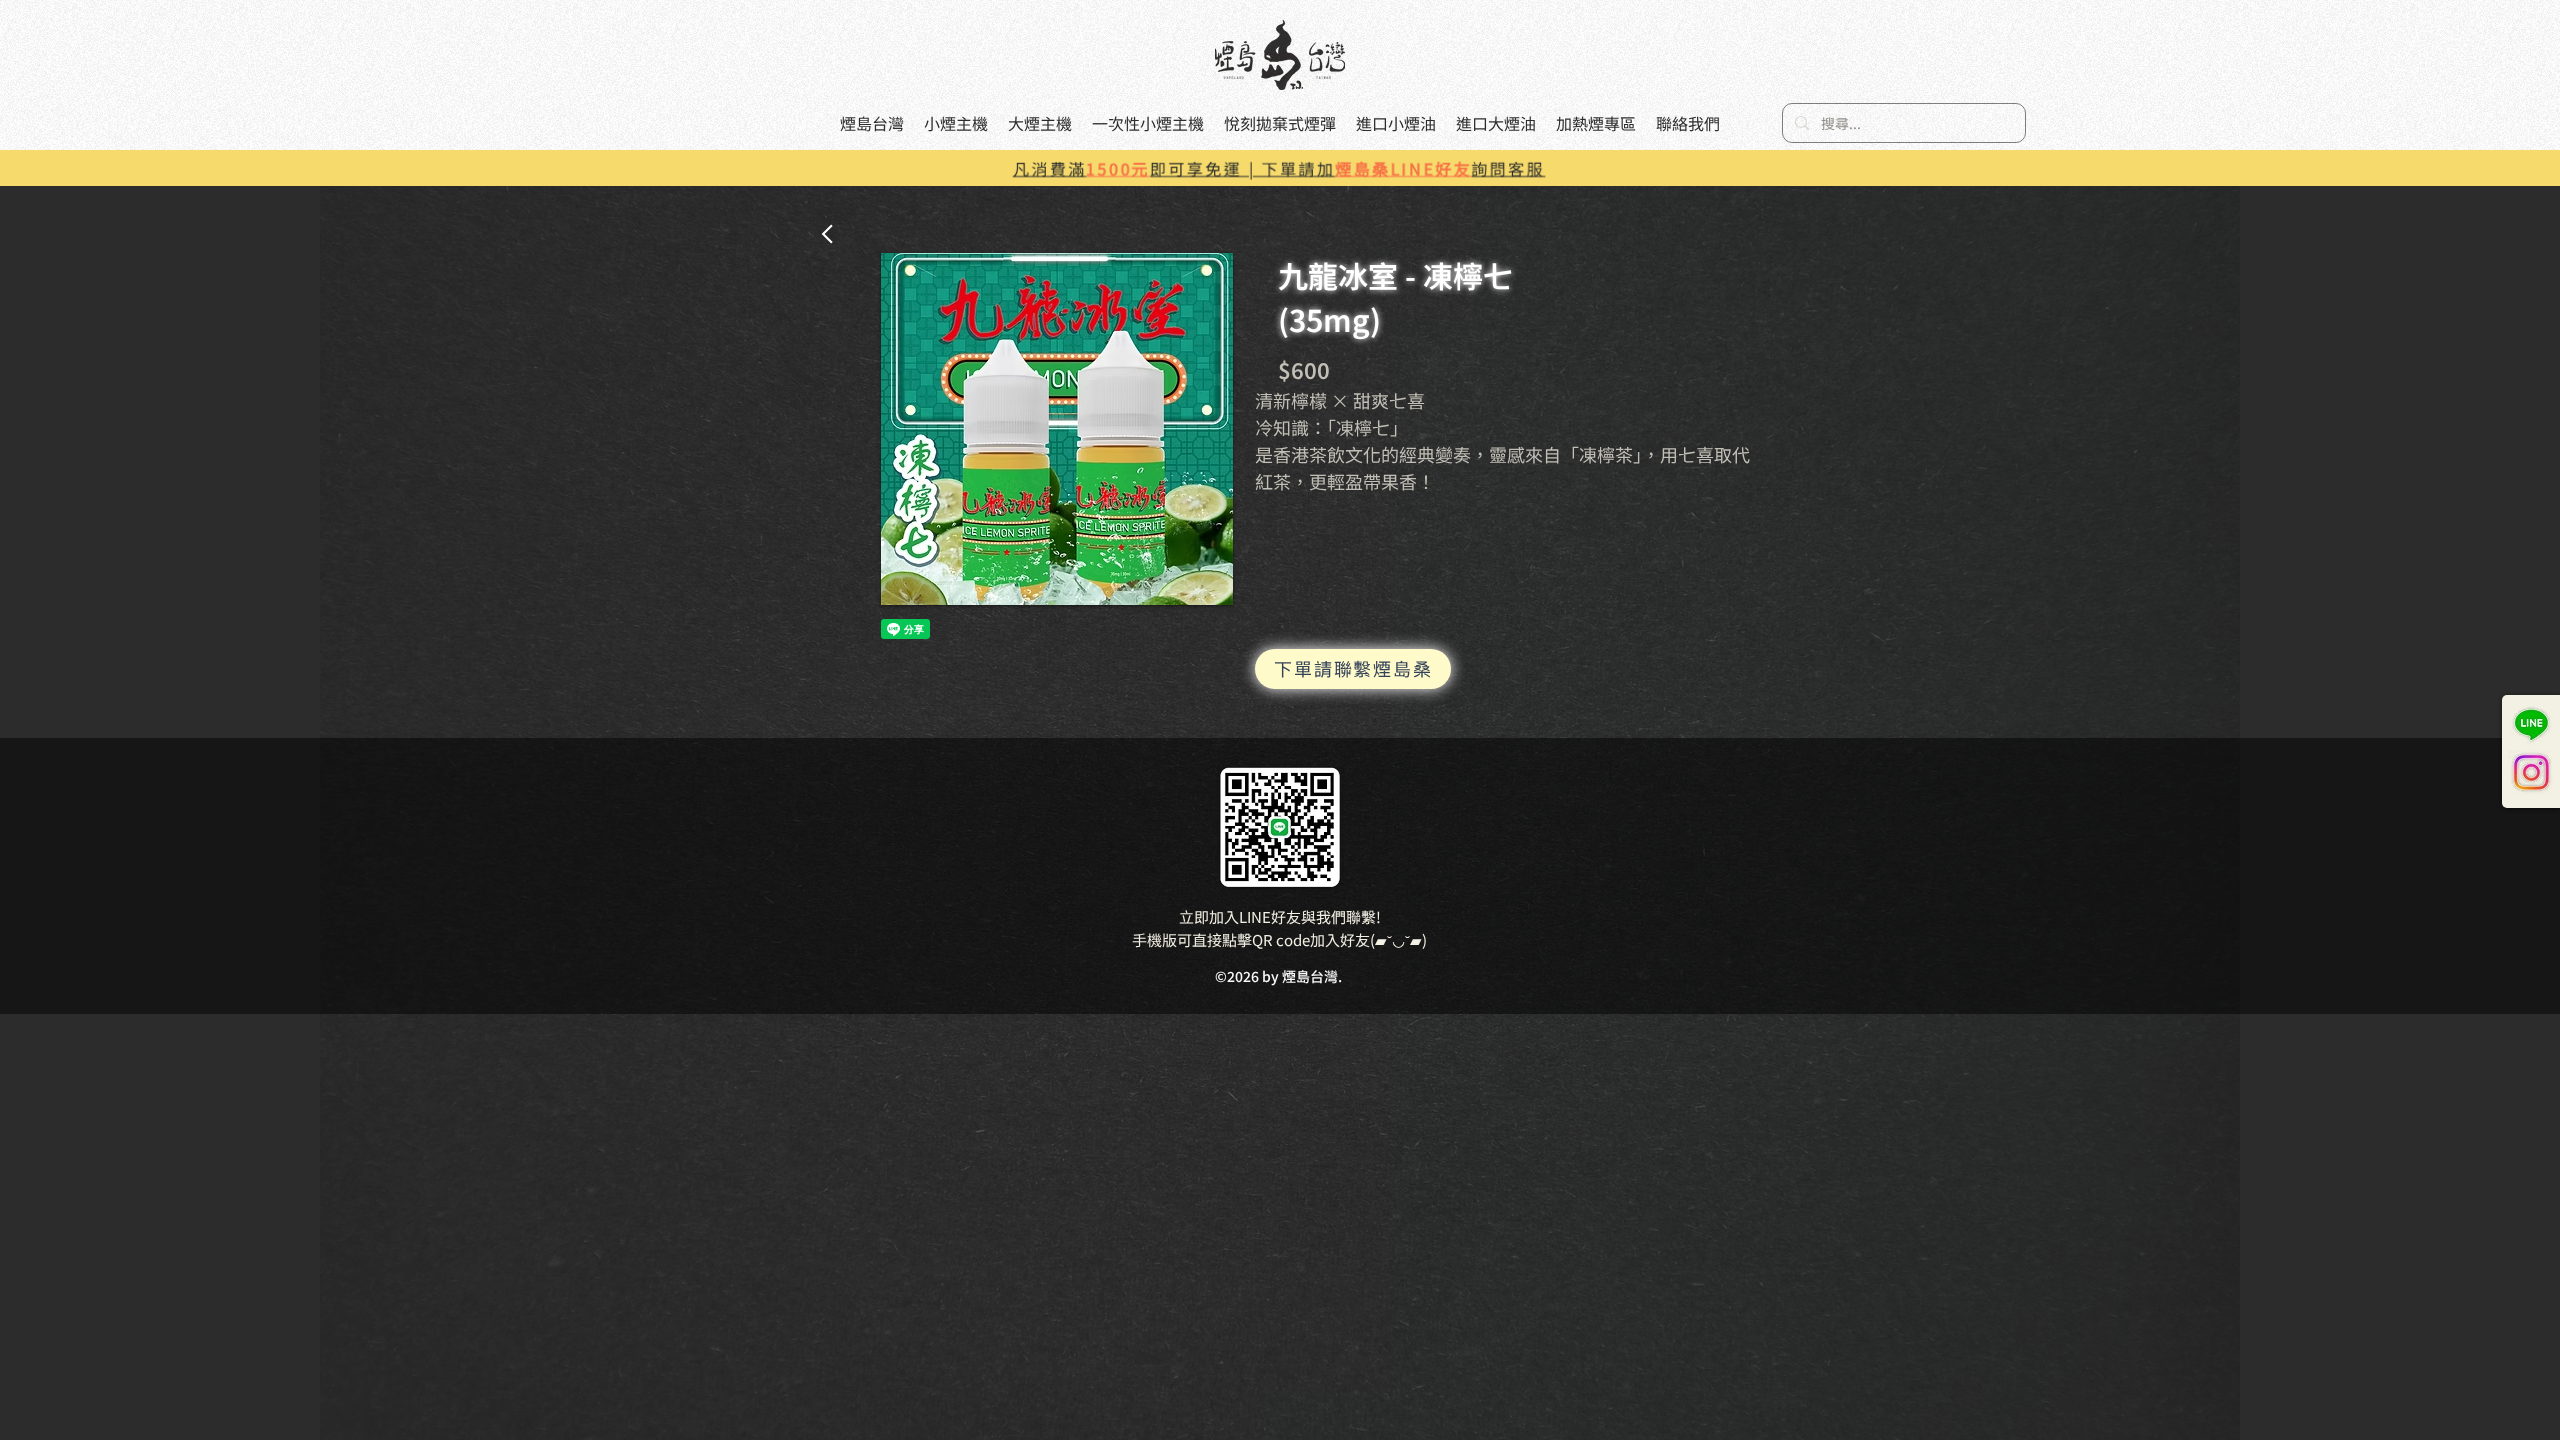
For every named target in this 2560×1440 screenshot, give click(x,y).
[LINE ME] (2531, 725)
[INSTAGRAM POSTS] (2531, 772)
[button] (1057, 429)
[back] (829, 233)
